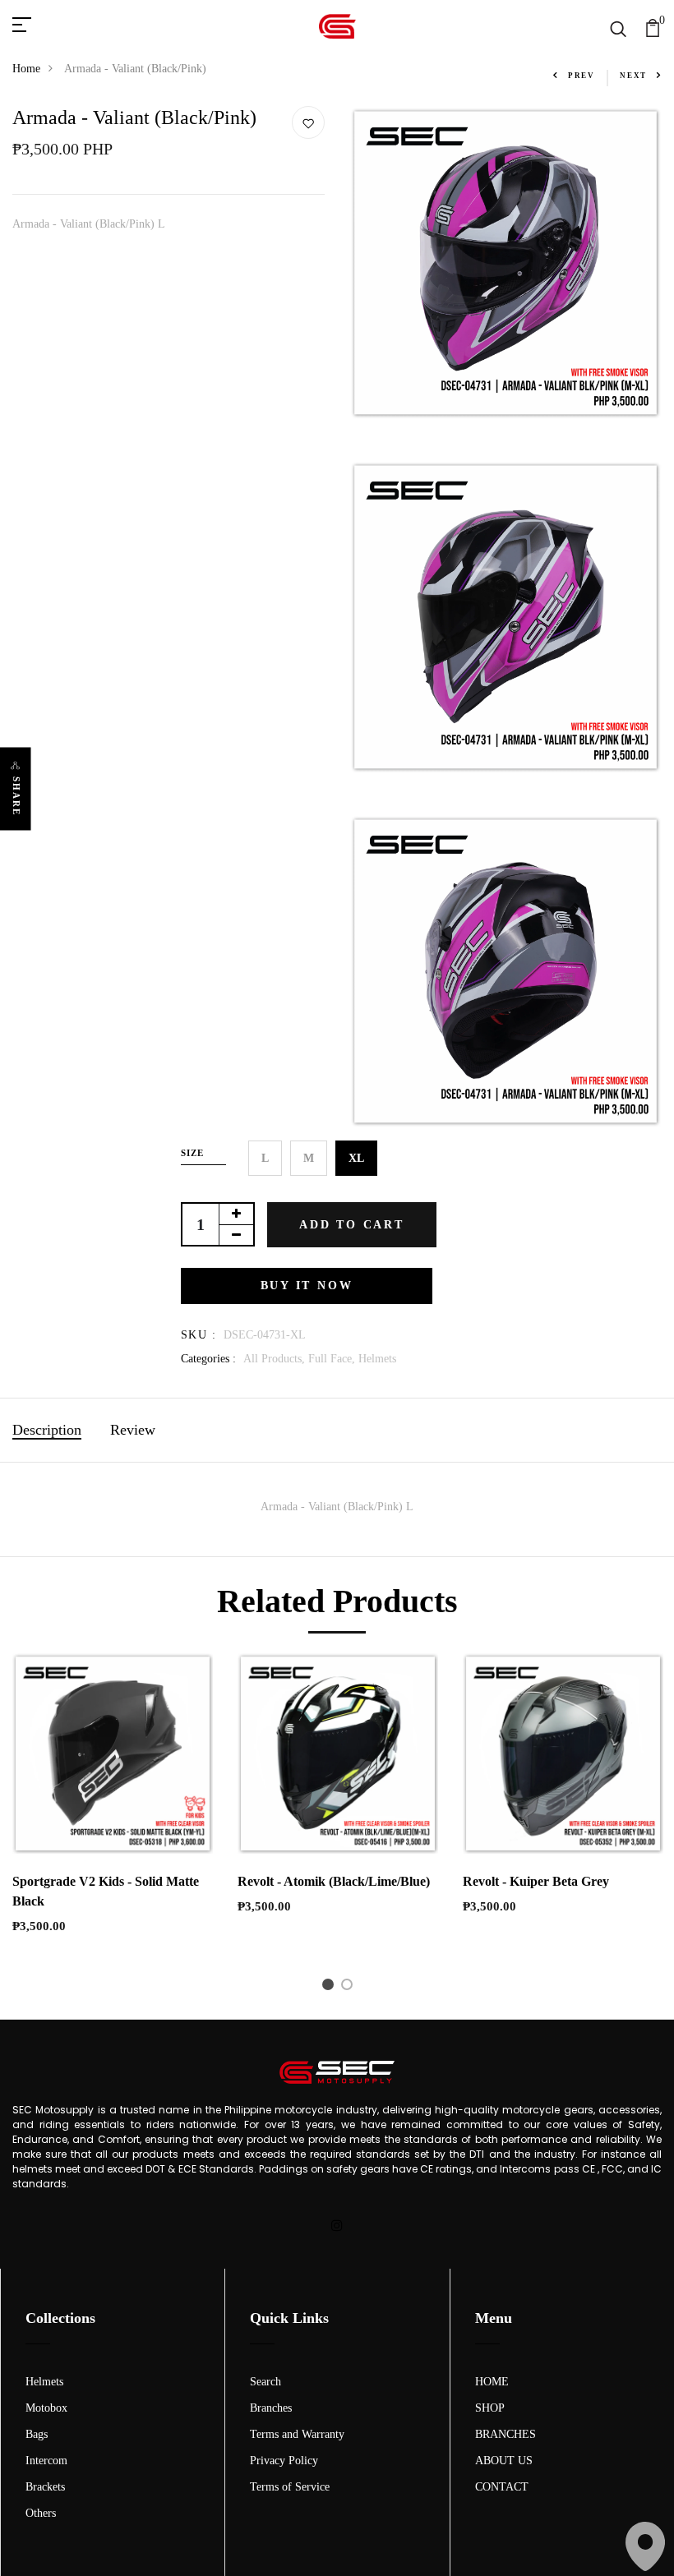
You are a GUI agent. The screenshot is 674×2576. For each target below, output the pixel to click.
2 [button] (350, 1988)
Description (47, 1430)
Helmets (377, 1359)
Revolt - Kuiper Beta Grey (536, 1881)
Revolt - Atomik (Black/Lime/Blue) (334, 1881)
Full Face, (333, 1359)
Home (26, 69)
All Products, (276, 1359)
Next (633, 76)
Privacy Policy (284, 2461)
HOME (492, 2382)
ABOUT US (504, 2461)
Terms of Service (290, 2487)
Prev (582, 76)
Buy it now (307, 1286)
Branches (271, 2408)
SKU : (199, 1335)
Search (265, 2382)
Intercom (46, 2461)
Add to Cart (352, 1225)
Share (16, 796)
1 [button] (331, 1988)
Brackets (45, 2487)
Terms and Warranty (297, 2434)
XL (356, 1158)
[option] (113, 1807)
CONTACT (502, 2487)
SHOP (490, 2408)
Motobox (46, 2408)
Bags (37, 2434)
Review (133, 1430)
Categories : (208, 1359)
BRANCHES (505, 2434)
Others (41, 2513)
